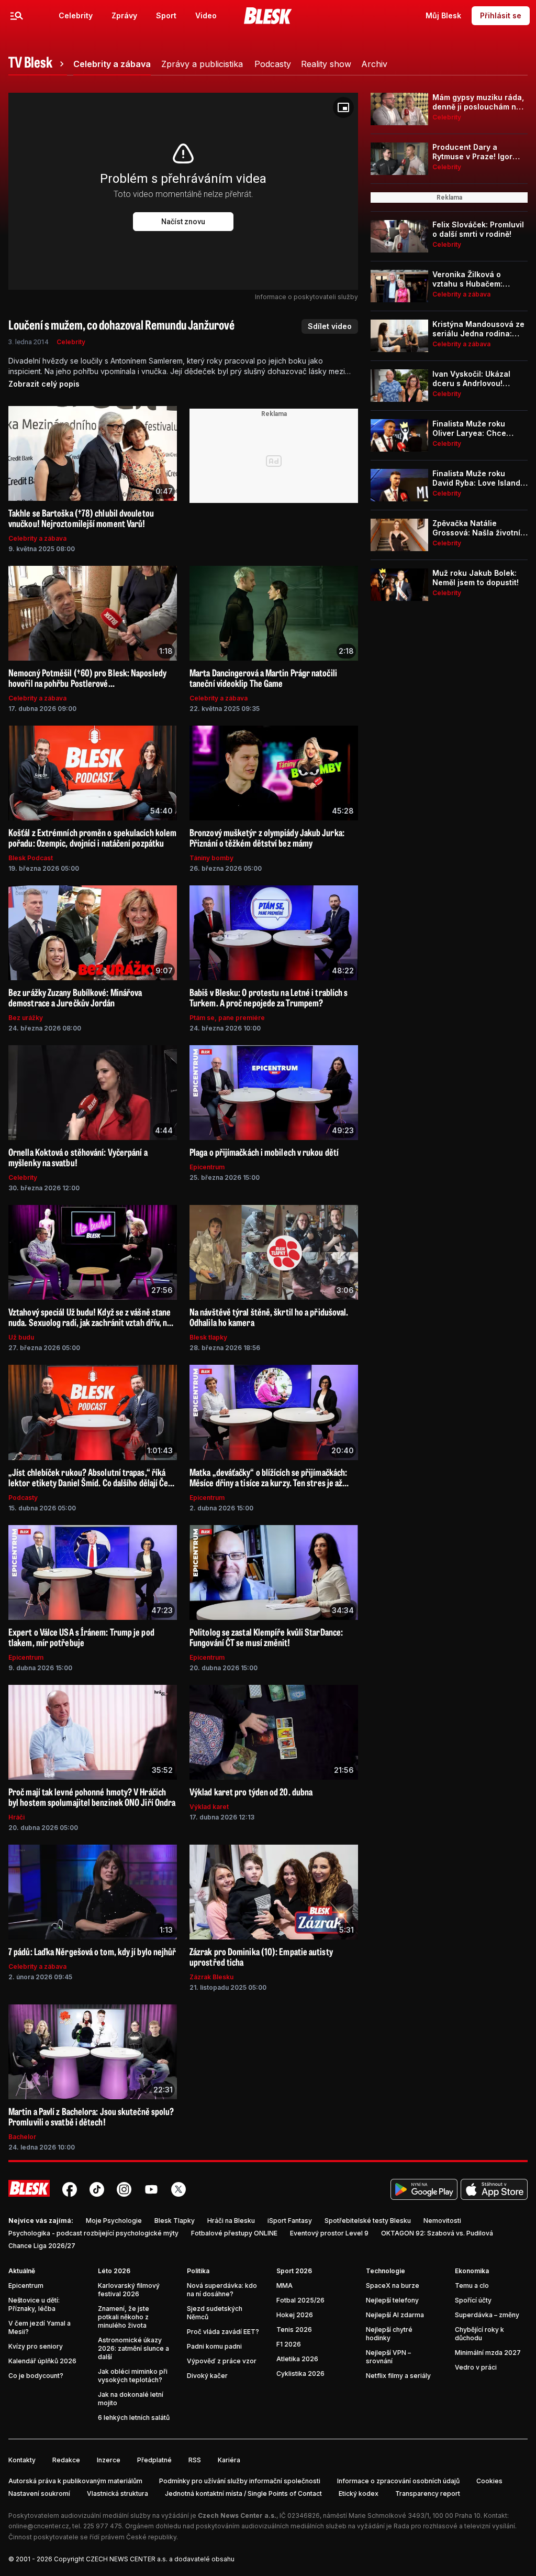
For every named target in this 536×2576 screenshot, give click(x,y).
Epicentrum (207, 1167)
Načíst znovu (183, 222)
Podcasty (23, 1498)
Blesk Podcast (31, 858)
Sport (166, 15)
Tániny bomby (211, 858)
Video (206, 15)
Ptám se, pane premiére (227, 1018)
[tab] (38, 64)
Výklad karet (209, 1807)
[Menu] (17, 16)
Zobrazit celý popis (44, 384)
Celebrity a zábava (37, 538)
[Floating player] (343, 107)
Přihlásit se (501, 15)
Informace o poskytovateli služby (306, 297)
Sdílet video (330, 326)
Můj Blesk (443, 15)
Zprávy (124, 15)
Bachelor (22, 2137)
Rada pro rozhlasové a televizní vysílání (454, 2526)
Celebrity (76, 15)
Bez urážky (26, 1018)
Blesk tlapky (208, 1337)
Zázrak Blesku (211, 1977)
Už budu (21, 1337)
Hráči (16, 1817)
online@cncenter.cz (39, 2526)
